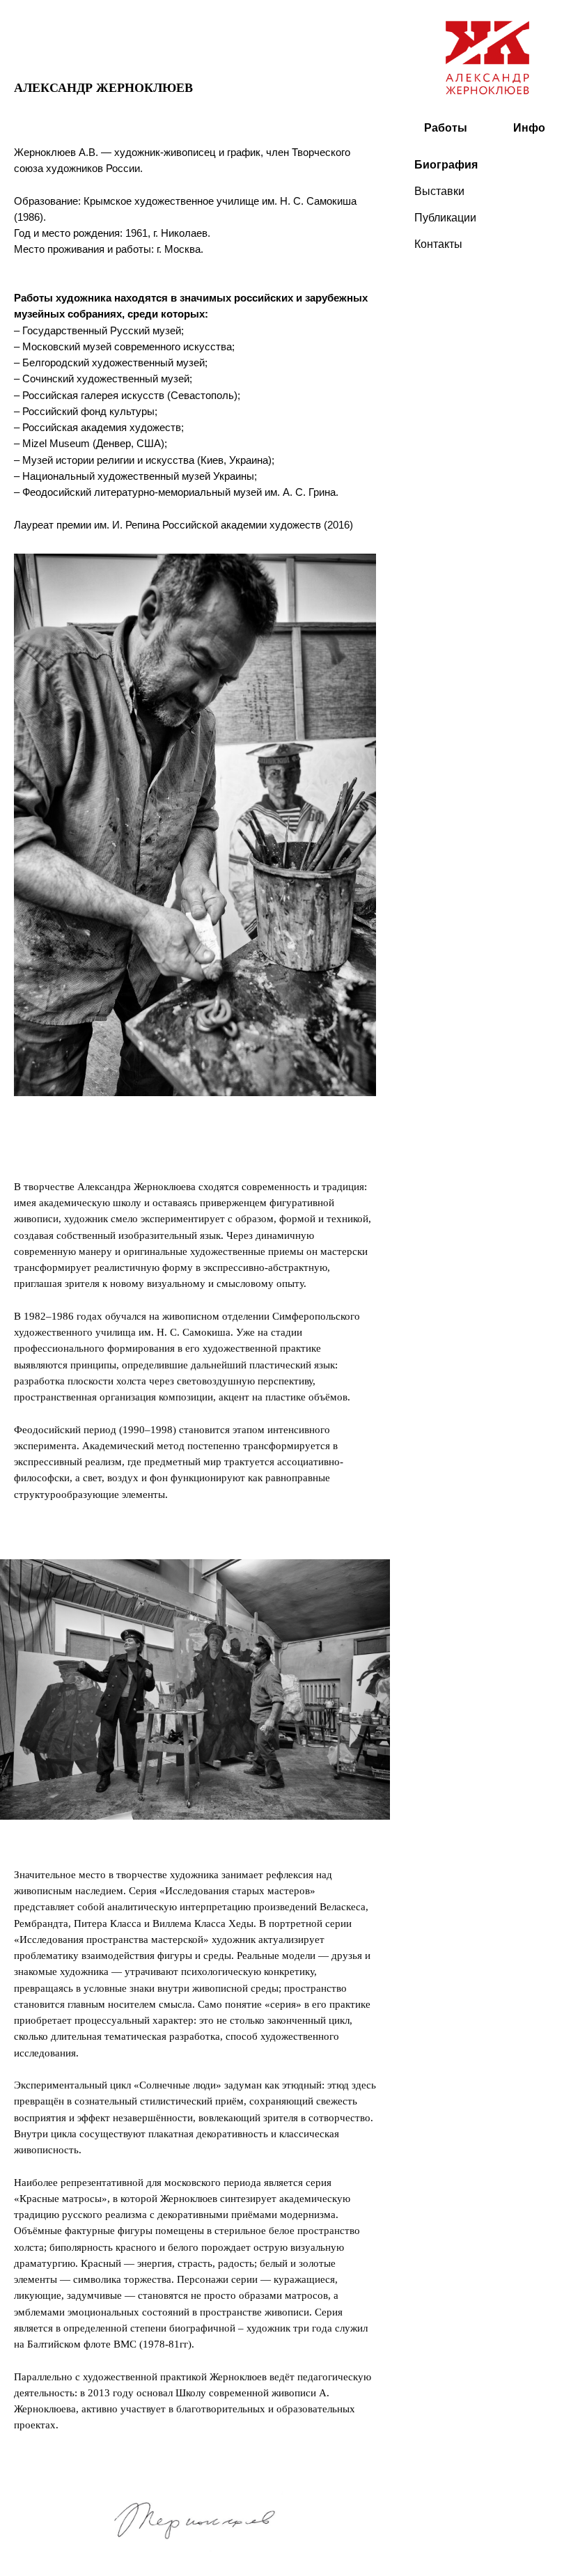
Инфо (529, 128)
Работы (446, 128)
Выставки (439, 191)
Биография (446, 165)
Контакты (438, 244)
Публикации (445, 218)
